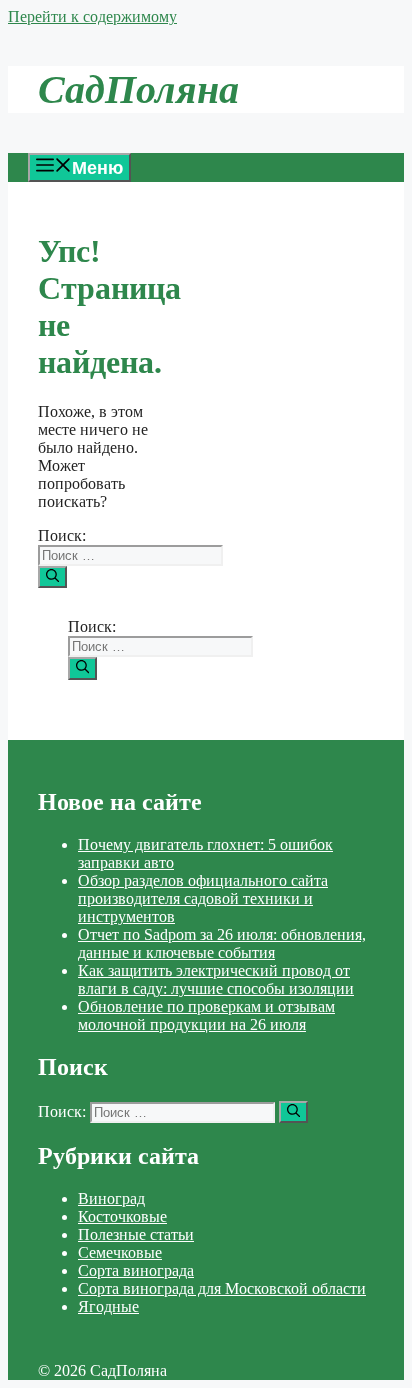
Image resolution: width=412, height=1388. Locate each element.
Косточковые (122, 1216)
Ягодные (108, 1306)
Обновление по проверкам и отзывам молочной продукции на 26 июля (206, 1015)
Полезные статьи (136, 1234)
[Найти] (52, 577)
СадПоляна (138, 89)
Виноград (111, 1198)
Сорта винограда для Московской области (222, 1288)
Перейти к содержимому (92, 16)
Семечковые (120, 1252)
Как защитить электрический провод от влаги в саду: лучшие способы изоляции (216, 979)
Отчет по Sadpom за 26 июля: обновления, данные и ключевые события (222, 943)
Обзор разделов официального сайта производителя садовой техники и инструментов (203, 898)
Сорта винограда (136, 1270)
